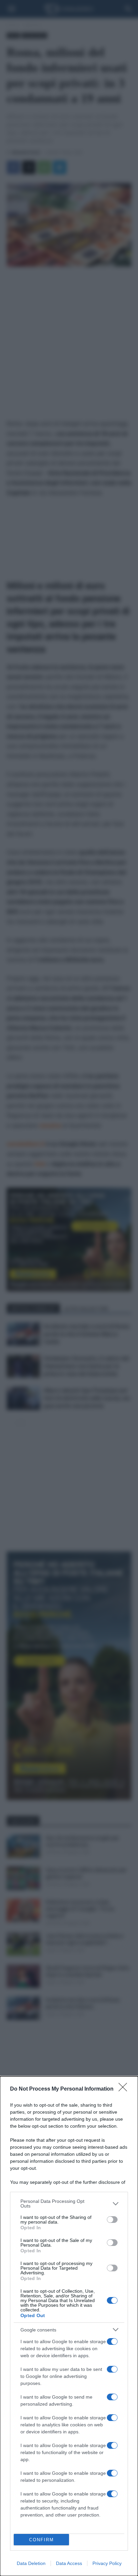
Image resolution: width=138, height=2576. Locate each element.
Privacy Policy (107, 2563)
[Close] (125, 2089)
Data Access (69, 2563)
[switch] (112, 2220)
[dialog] (69, 2326)
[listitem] (69, 2204)
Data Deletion (31, 2563)
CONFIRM (42, 2540)
